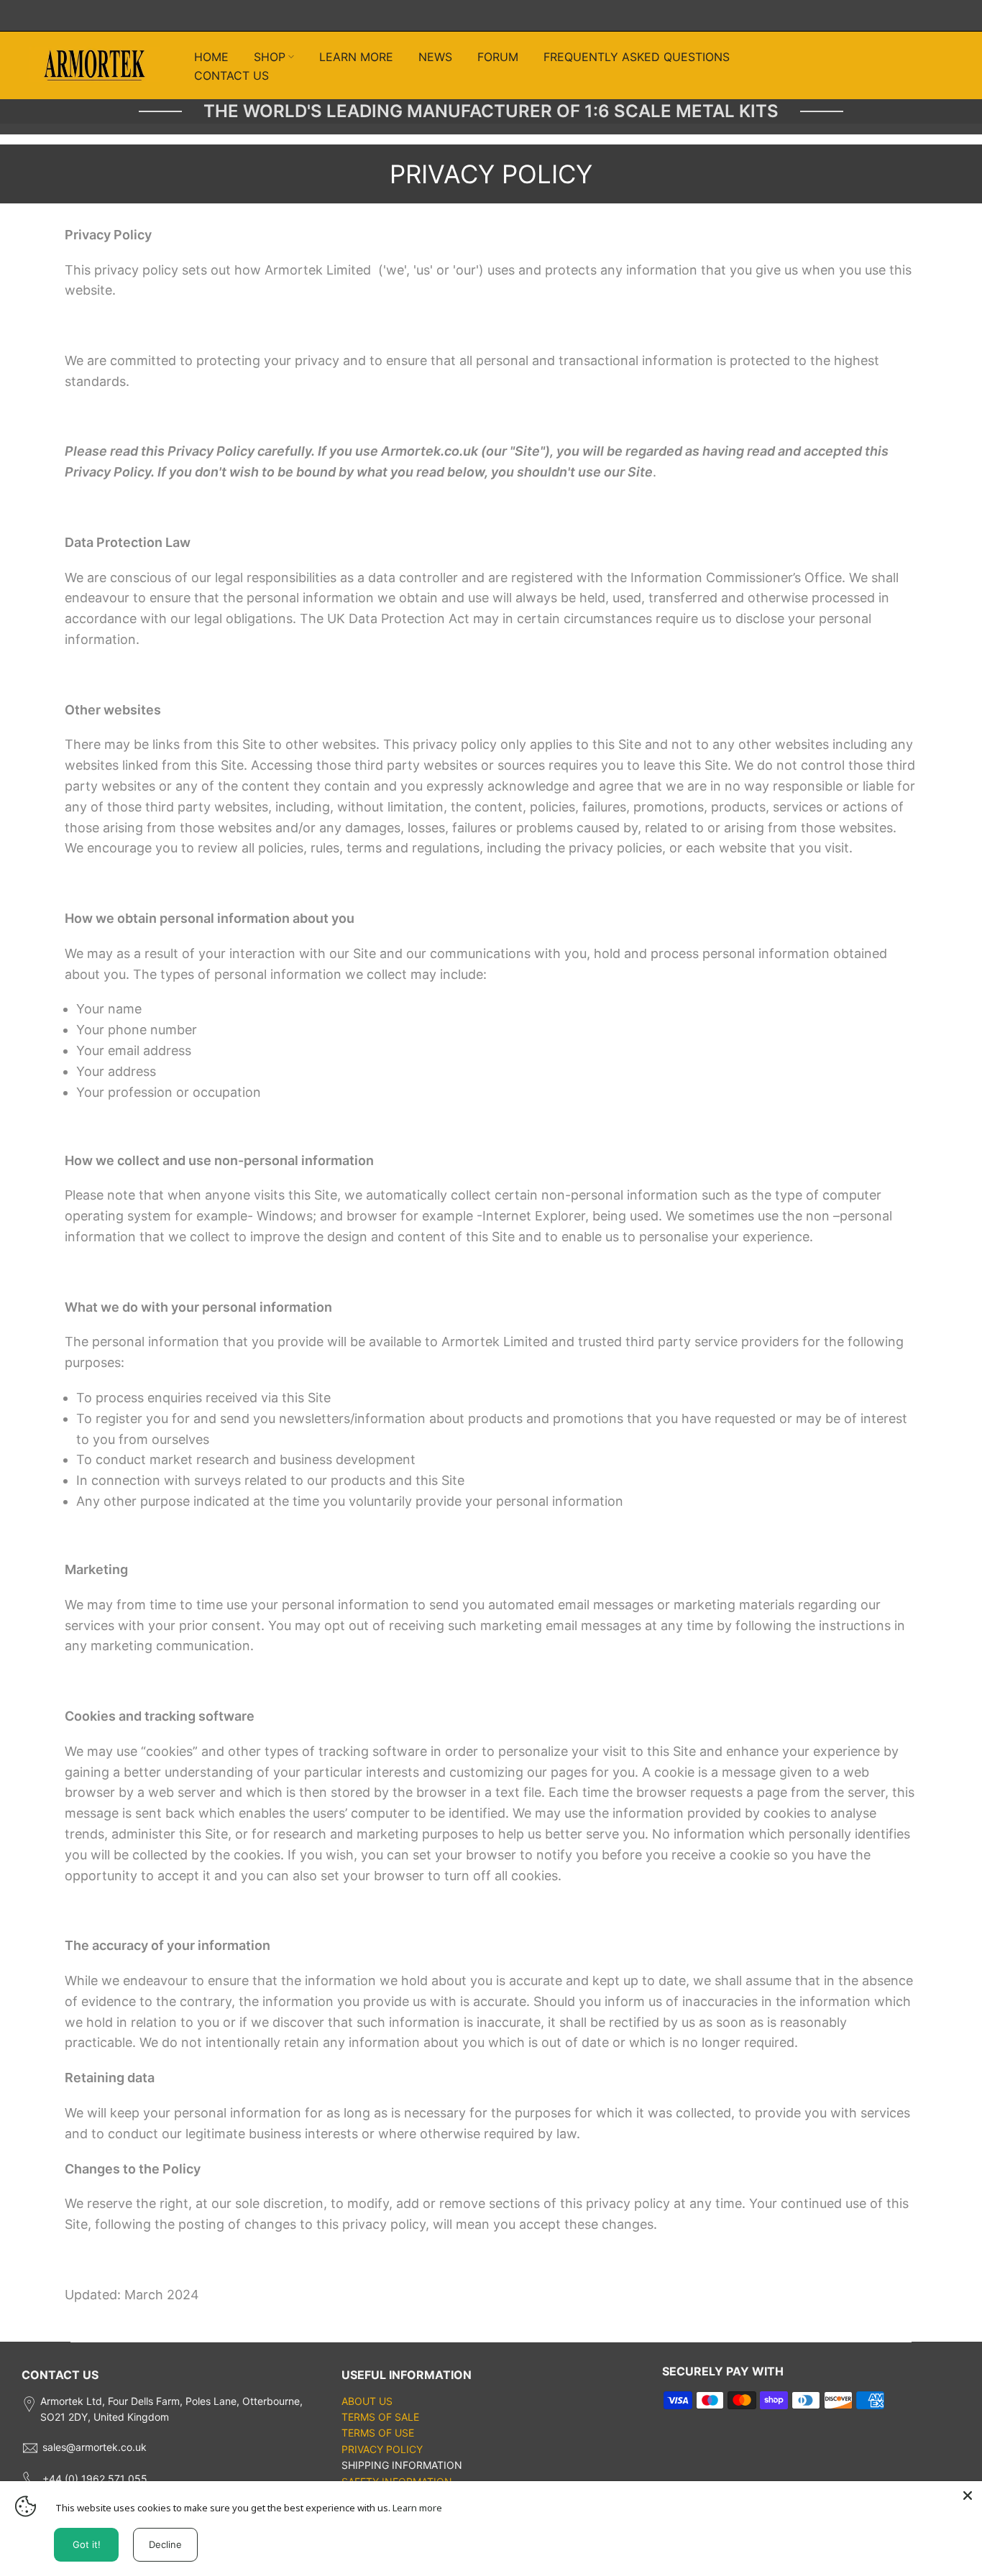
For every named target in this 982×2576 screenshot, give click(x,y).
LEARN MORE (356, 57)
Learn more (417, 2508)
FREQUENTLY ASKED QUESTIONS (637, 57)
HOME (211, 57)
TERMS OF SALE (380, 2417)
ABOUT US (367, 2401)
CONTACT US (231, 75)
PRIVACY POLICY (382, 2449)
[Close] (968, 2495)
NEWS (435, 57)
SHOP (270, 57)
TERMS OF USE (378, 2433)
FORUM (498, 57)
